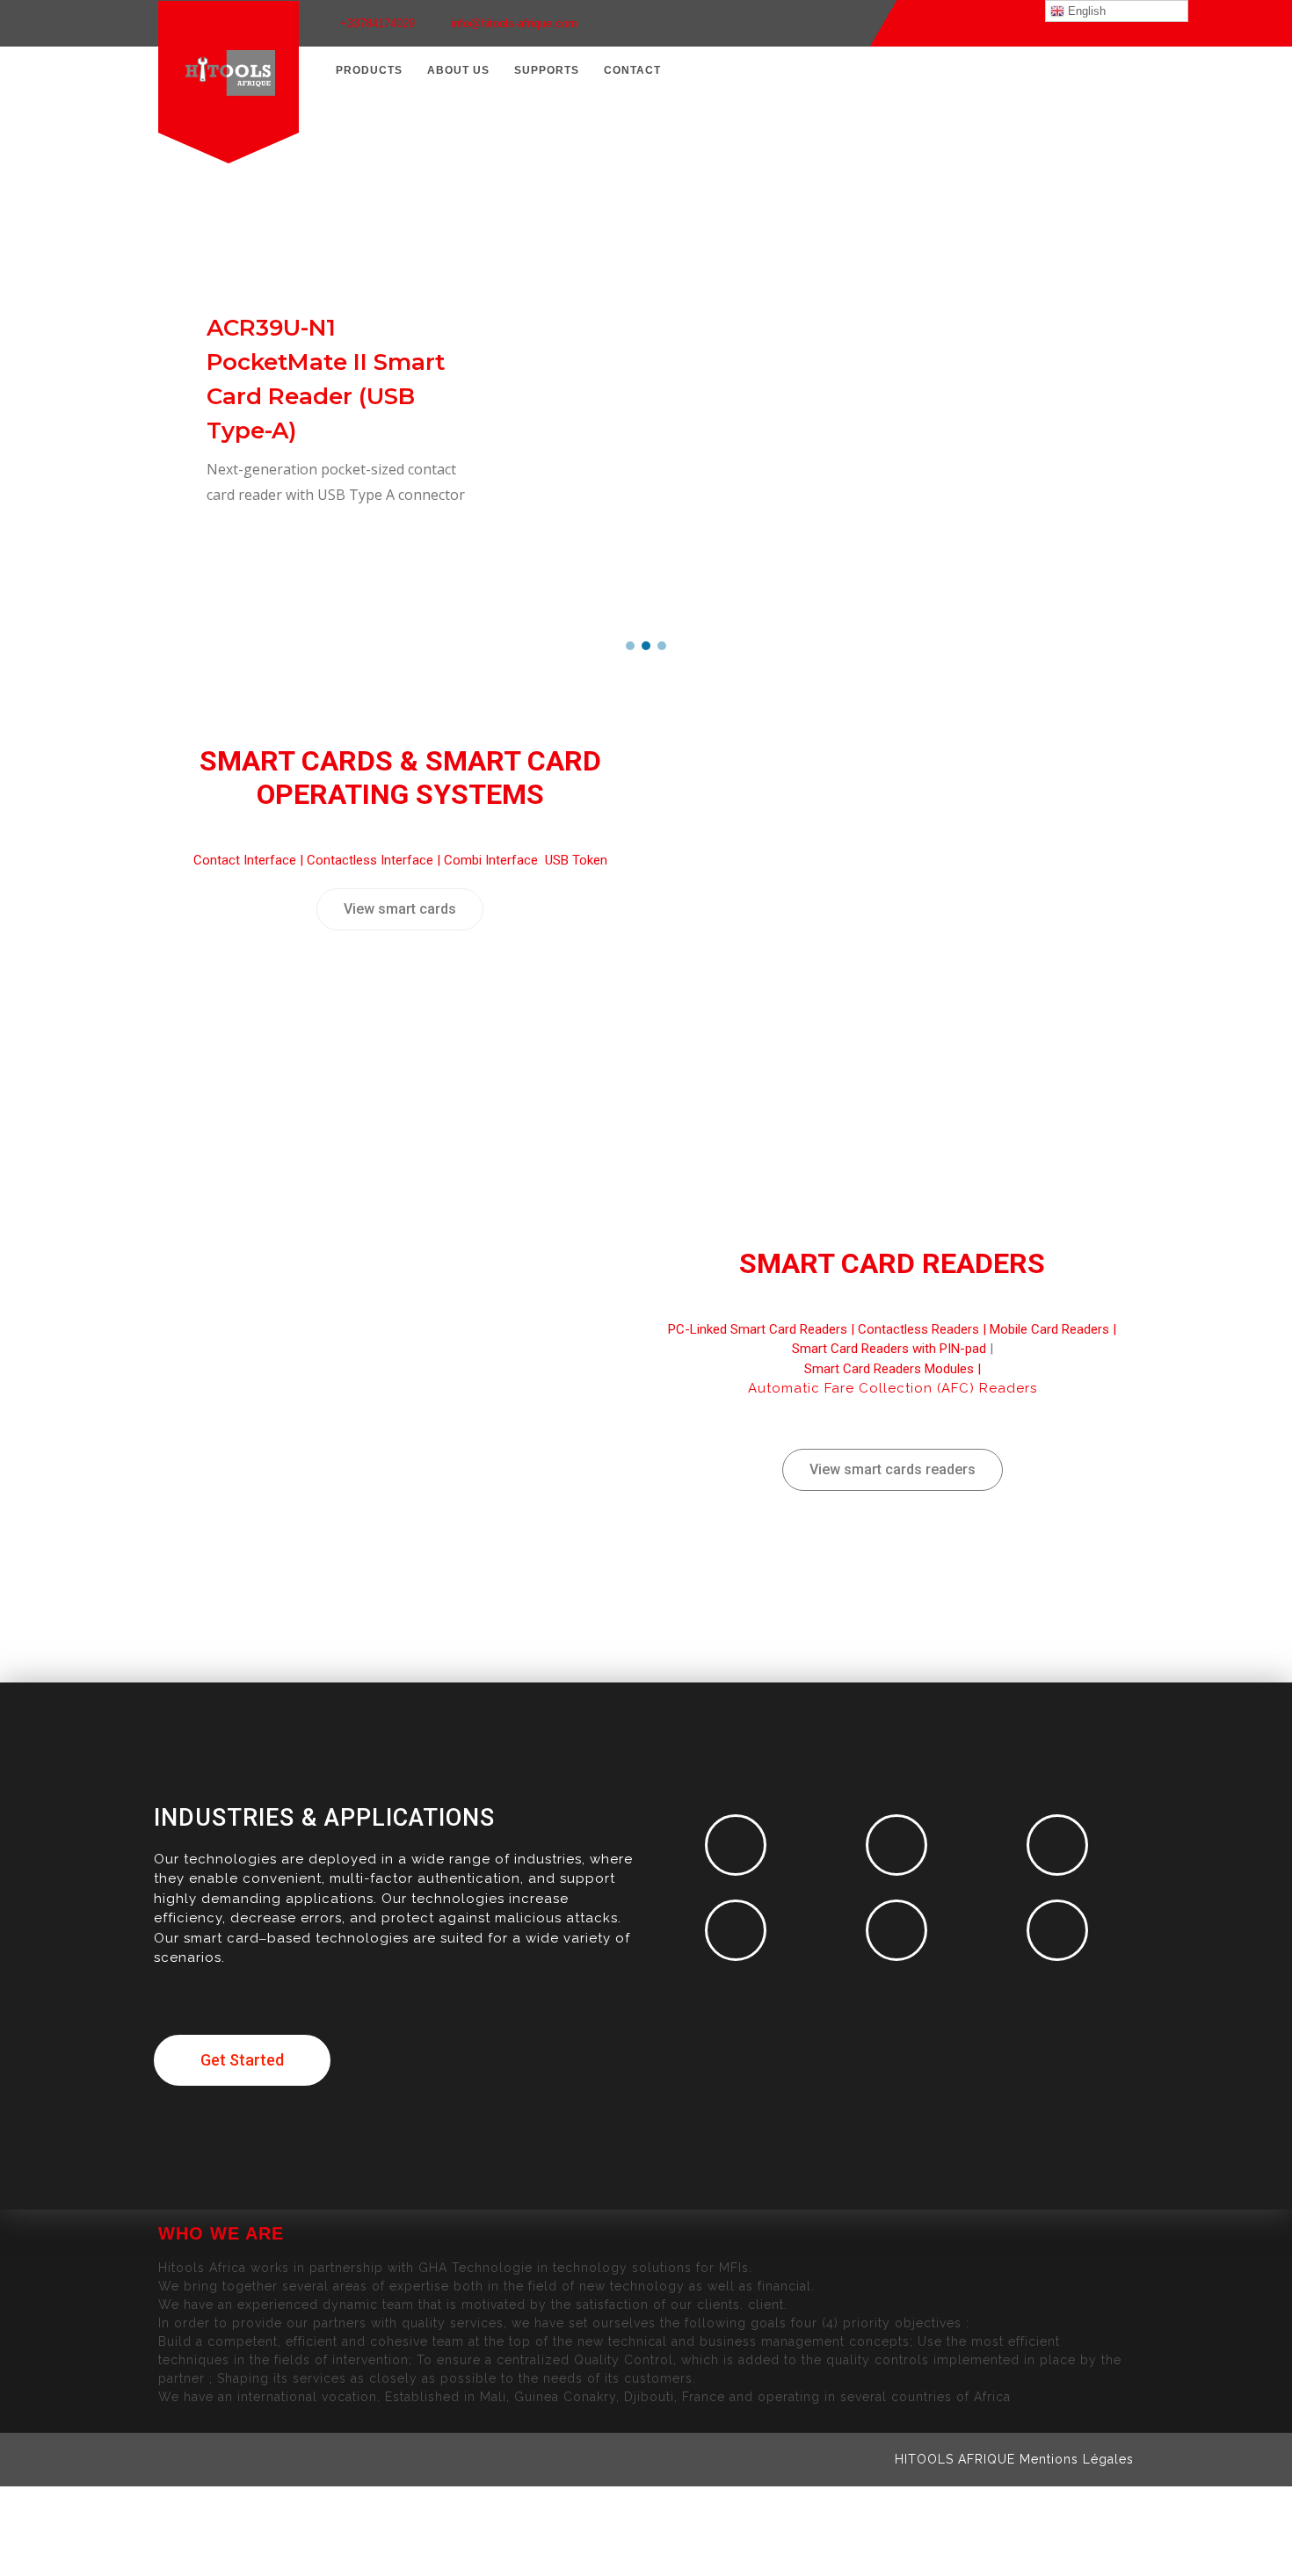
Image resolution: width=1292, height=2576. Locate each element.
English (1085, 11)
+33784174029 (377, 23)
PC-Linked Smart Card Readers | (763, 1329)
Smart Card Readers (892, 1263)
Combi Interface (493, 860)
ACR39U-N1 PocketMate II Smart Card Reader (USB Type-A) (326, 379)
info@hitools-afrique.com (514, 23)
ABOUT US (458, 70)
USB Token (576, 860)
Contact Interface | (250, 860)
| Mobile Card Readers (1044, 1329)
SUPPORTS (547, 70)
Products (369, 70)
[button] (630, 646)
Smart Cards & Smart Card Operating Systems (400, 778)
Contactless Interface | (375, 860)
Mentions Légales (1077, 2459)
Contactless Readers (918, 1329)
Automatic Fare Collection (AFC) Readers (893, 1388)
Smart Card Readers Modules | (893, 1369)
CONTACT (632, 70)
